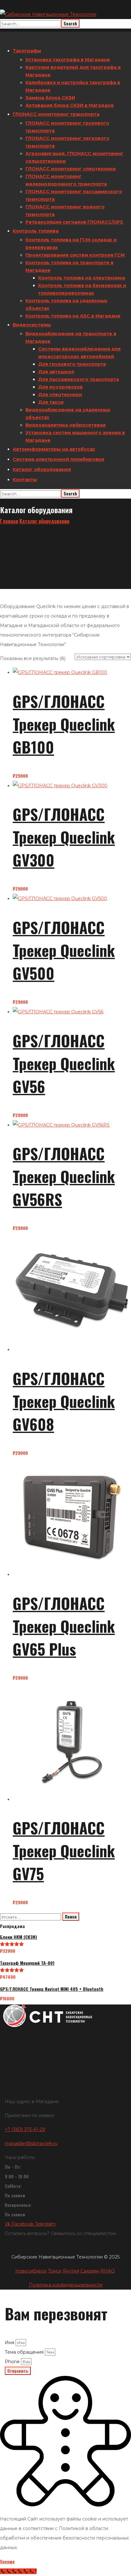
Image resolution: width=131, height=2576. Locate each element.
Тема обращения (25, 2352)
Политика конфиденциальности (66, 2285)
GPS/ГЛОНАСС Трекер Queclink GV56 (64, 1063)
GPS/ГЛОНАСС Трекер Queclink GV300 (64, 837)
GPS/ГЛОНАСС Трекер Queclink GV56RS (64, 1176)
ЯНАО (108, 2271)
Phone (13, 2362)
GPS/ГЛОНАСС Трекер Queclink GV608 (64, 1401)
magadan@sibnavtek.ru (31, 2143)
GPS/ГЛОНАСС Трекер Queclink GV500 (64, 950)
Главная (9, 521)
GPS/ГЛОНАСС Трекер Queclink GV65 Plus (64, 1626)
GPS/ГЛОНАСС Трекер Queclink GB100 (64, 724)
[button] (65, 2035)
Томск (55, 2271)
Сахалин (90, 2271)
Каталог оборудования (44, 521)
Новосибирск (31, 2271)
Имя (10, 2343)
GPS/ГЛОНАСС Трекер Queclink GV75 (64, 1850)
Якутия (71, 2271)
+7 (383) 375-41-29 (25, 2129)
